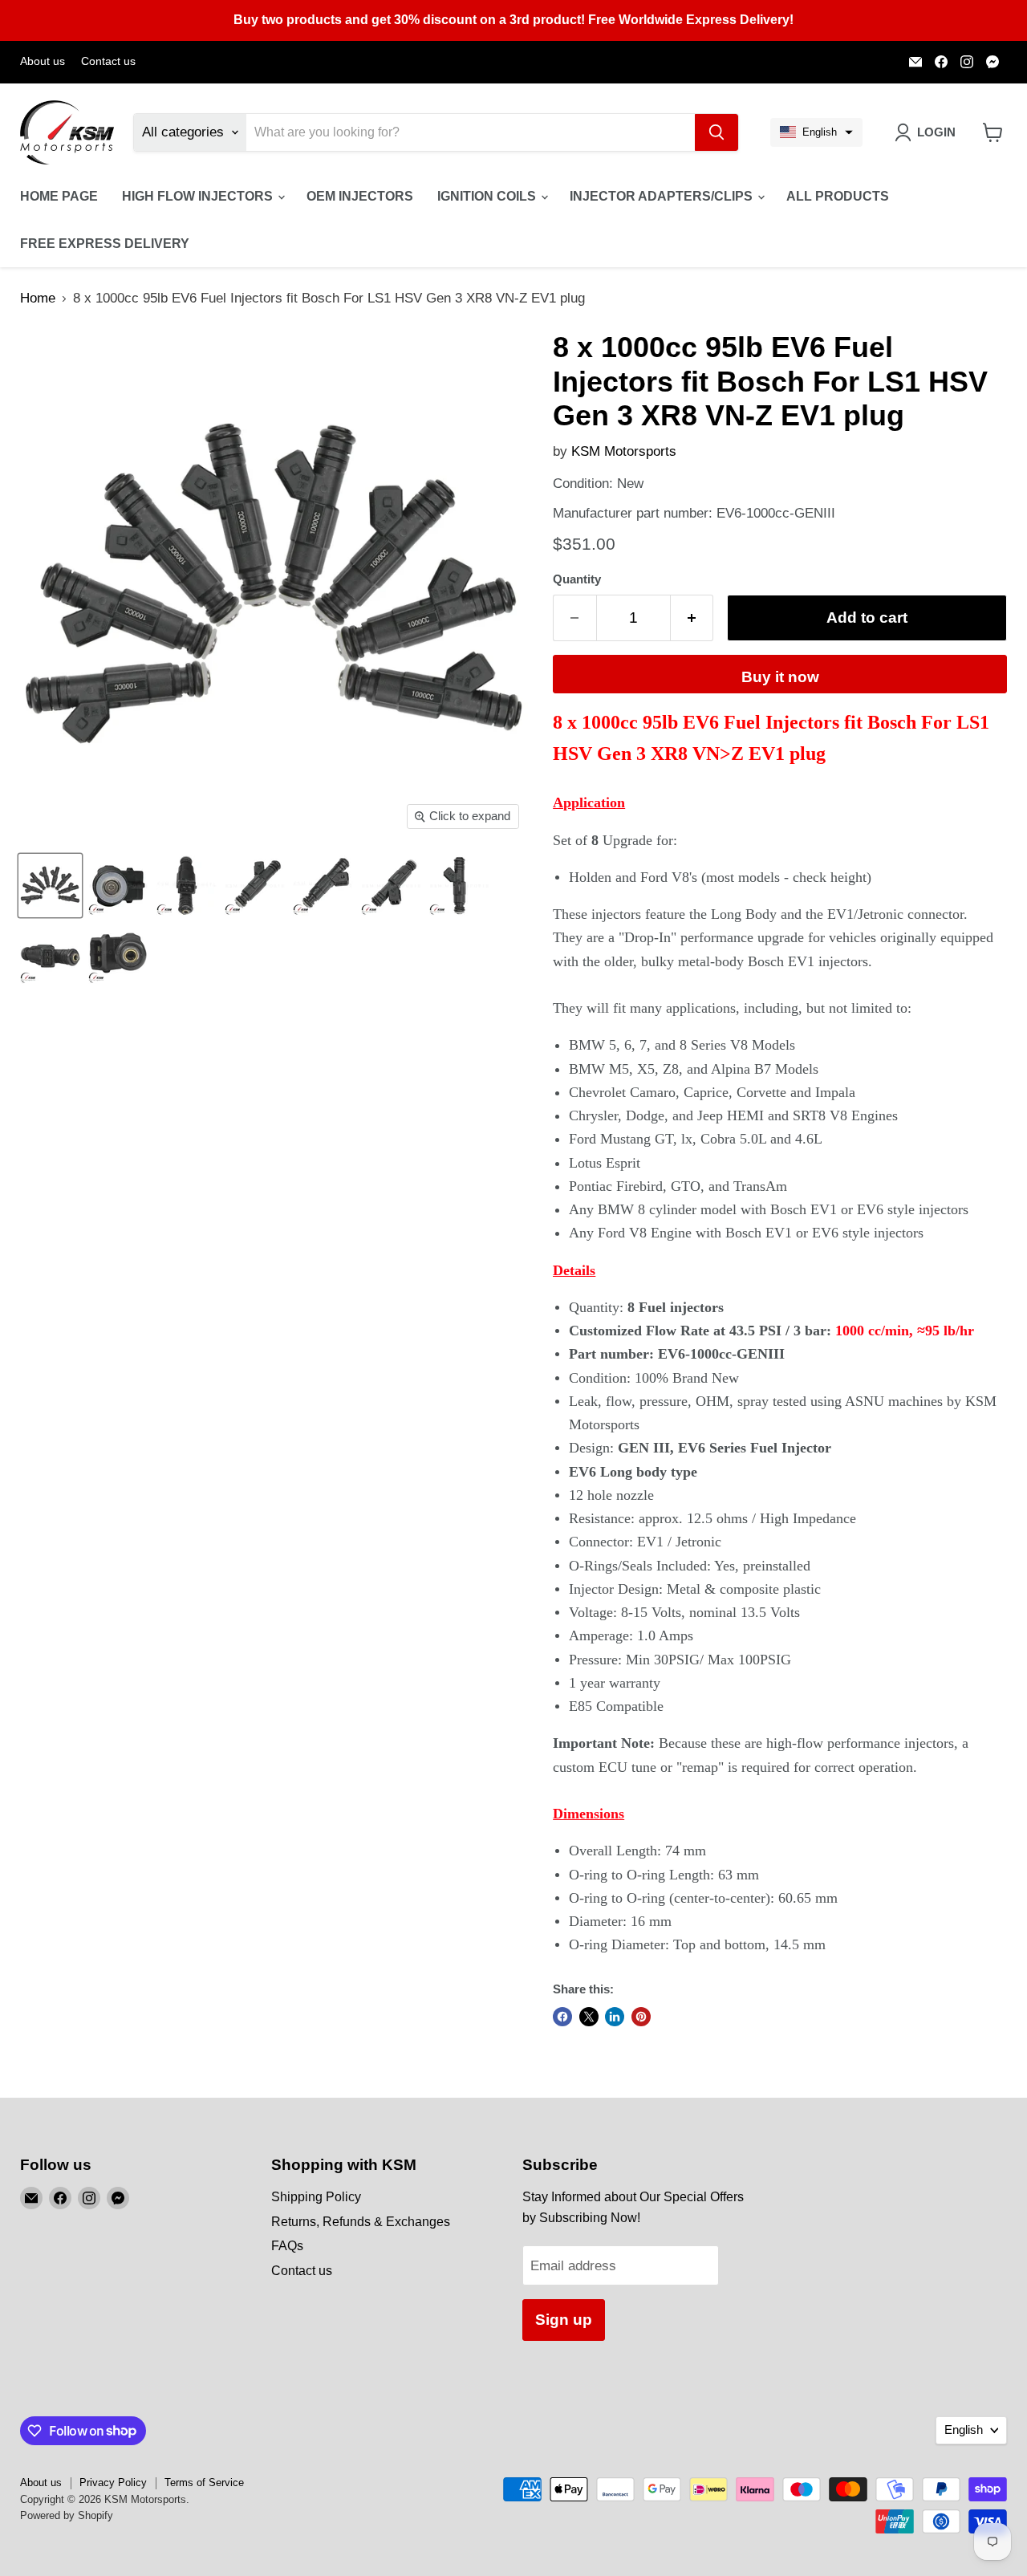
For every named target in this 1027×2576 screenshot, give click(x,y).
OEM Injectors (360, 196)
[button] (816, 132)
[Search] (716, 132)
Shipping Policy (316, 2197)
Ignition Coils (488, 196)
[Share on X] (589, 2017)
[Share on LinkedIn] (615, 2017)
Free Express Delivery (105, 244)
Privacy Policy (113, 2483)
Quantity (577, 579)
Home (38, 298)
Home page (59, 196)
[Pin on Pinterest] (641, 2017)
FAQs (287, 2246)
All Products (838, 196)
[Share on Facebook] (562, 2017)
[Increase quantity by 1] (692, 618)
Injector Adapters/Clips (663, 196)
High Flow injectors (199, 196)
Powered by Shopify (67, 2515)
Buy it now (780, 677)
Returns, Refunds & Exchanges (361, 2222)
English (964, 2430)
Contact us (108, 61)
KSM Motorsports (624, 451)
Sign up (564, 2320)
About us (43, 61)
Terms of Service (204, 2483)
